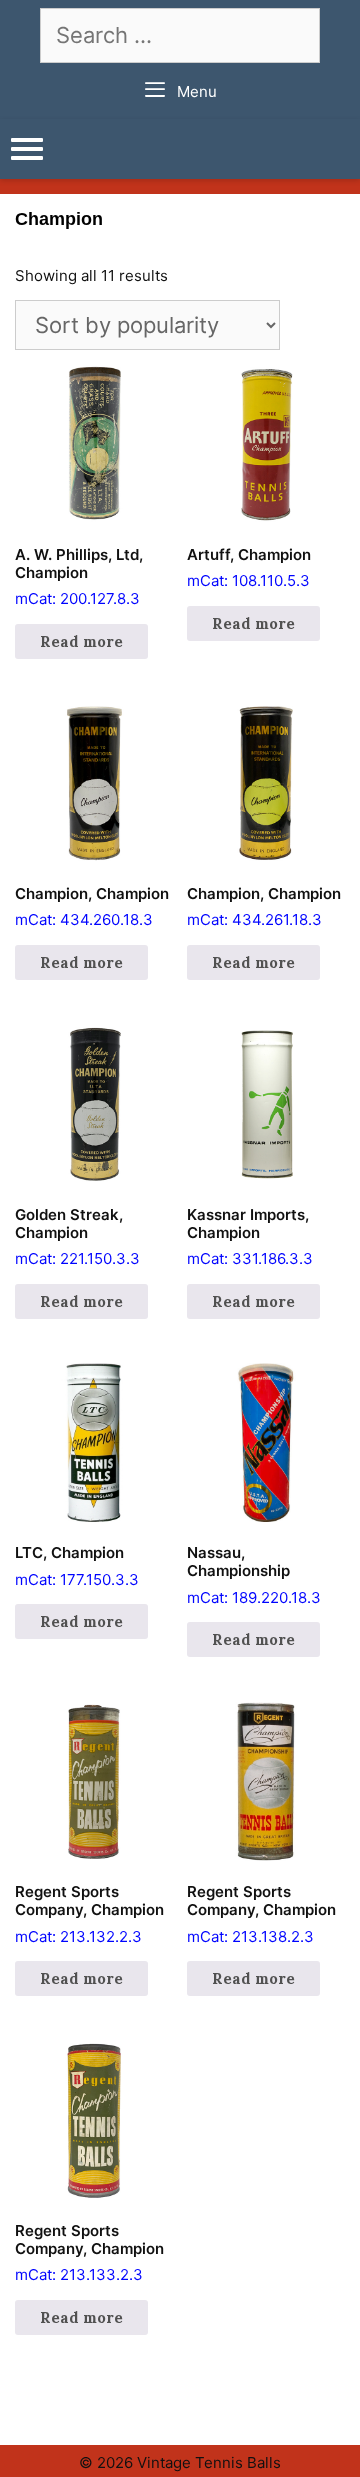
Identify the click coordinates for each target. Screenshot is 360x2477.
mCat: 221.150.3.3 (77, 1237)
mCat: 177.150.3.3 (77, 1566)
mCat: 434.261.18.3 (264, 907)
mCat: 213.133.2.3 (89, 2253)
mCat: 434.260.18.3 (92, 907)
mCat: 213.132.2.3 (89, 1914)
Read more (81, 641)
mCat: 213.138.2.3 (261, 1914)
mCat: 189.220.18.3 (254, 1575)
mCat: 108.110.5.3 (249, 568)
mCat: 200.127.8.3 (79, 577)
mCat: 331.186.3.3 (250, 1237)
